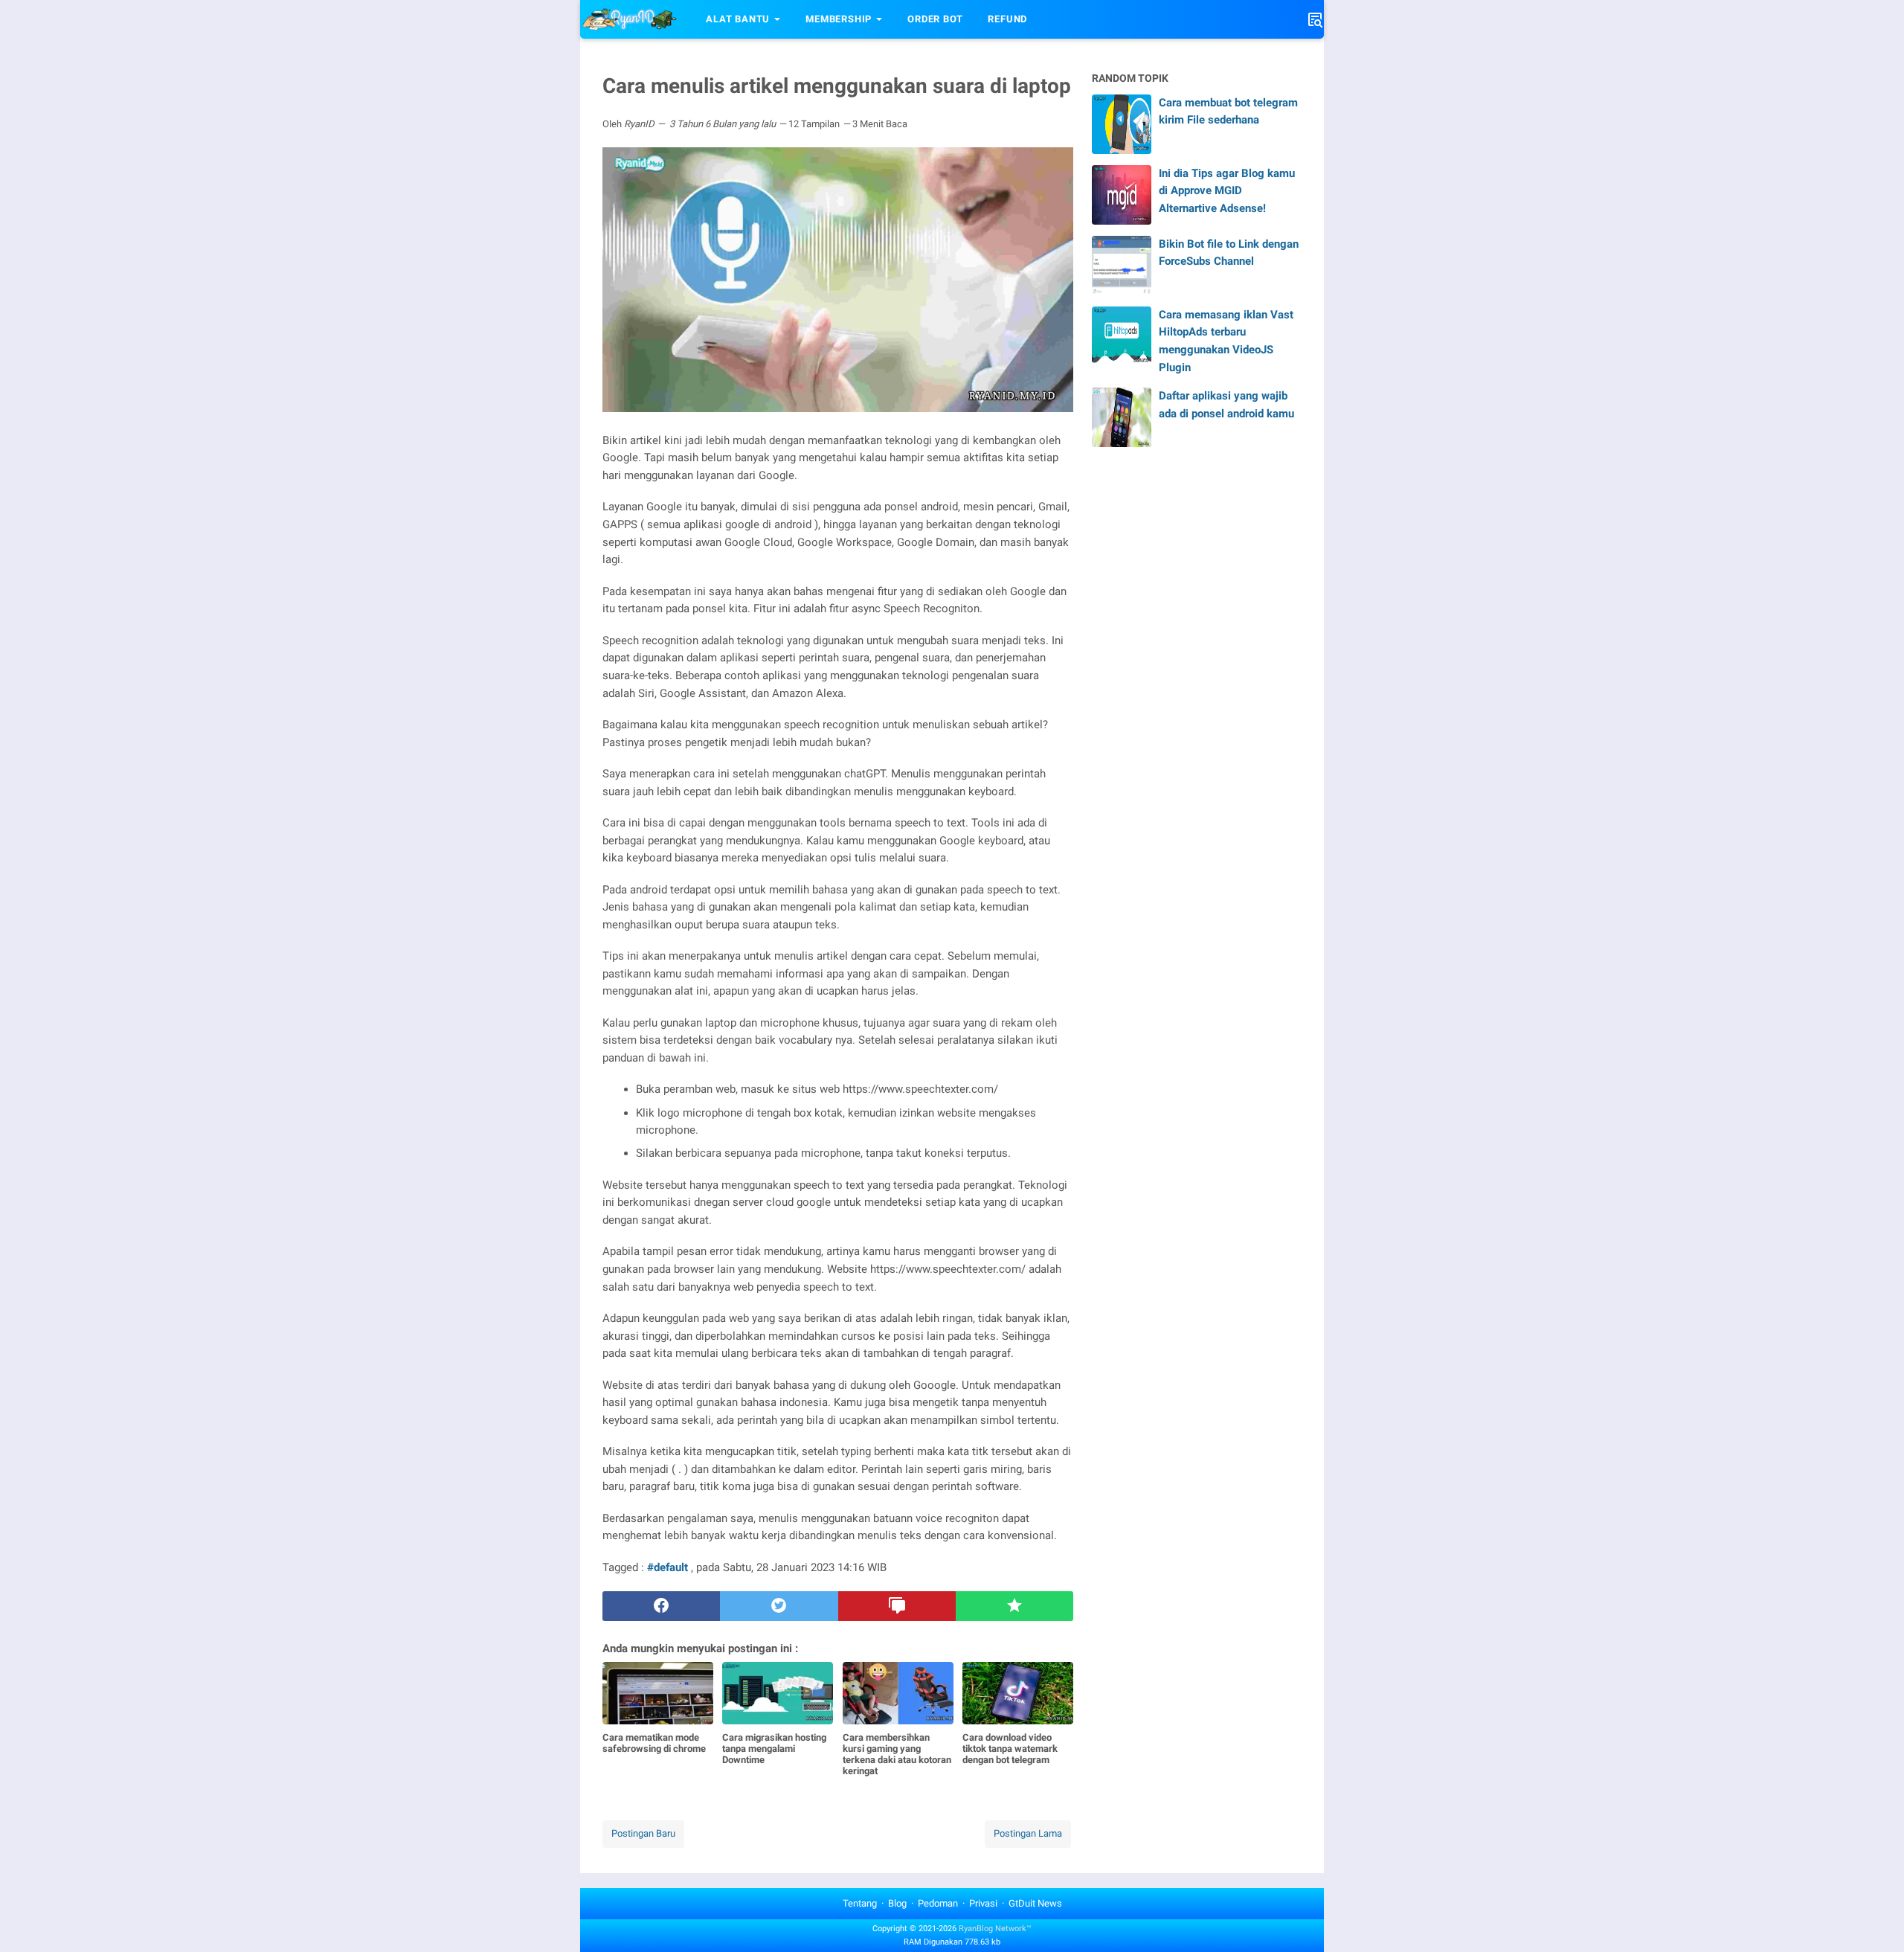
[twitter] (779, 1606)
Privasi (983, 1903)
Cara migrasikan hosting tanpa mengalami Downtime (774, 1749)
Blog (897, 1903)
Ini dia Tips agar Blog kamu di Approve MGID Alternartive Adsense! (1227, 191)
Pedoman (938, 1903)
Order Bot (935, 19)
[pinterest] (897, 1606)
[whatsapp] (1014, 1606)
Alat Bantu (738, 19)
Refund (1007, 19)
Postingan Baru (643, 1833)
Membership (839, 19)
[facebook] (661, 1606)
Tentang (860, 1903)
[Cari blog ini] (1315, 19)
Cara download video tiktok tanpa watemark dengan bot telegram (1010, 1749)
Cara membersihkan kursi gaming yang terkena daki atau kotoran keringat (897, 1754)
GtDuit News (1035, 1903)
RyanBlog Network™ (995, 1929)
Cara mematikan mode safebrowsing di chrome (654, 1743)
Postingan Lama (1028, 1833)
